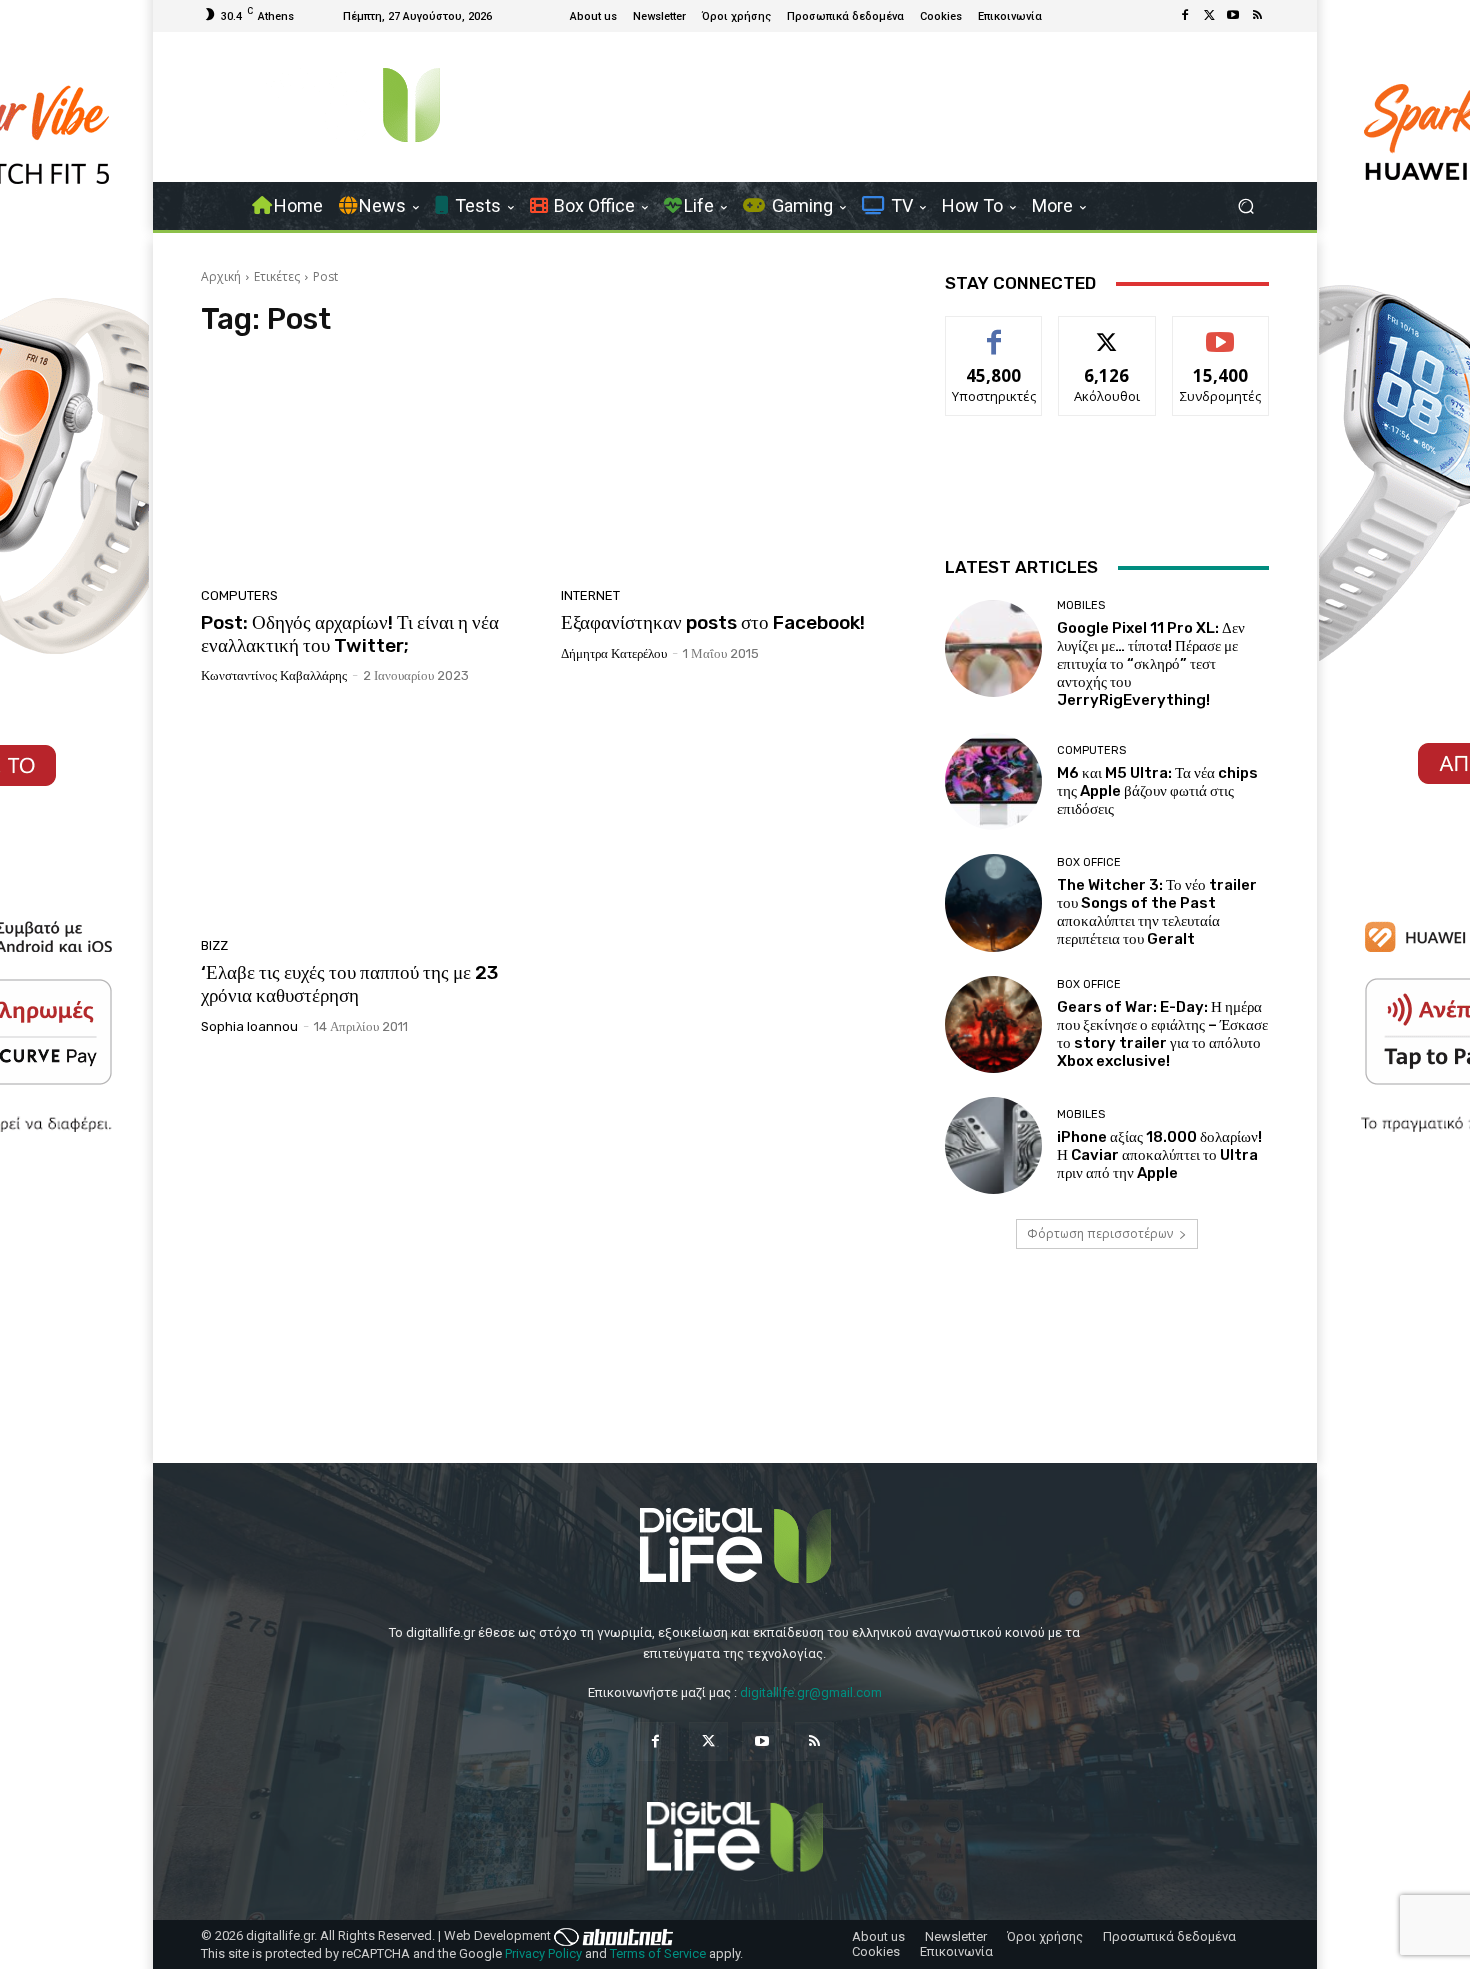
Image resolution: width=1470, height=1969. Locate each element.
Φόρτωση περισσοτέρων (1100, 1233)
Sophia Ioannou (249, 1026)
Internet (590, 595)
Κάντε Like (994, 331)
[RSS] (1257, 16)
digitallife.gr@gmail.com (811, 1692)
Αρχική (221, 276)
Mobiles (1081, 605)
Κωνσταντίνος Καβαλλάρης (274, 675)
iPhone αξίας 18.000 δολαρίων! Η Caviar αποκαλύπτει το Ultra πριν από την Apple (1159, 1155)
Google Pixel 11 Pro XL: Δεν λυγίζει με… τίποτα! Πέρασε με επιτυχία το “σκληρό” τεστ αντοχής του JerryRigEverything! (1151, 664)
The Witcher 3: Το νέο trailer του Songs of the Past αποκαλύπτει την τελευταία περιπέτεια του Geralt (1157, 912)
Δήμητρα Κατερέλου (614, 653)
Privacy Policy (543, 1953)
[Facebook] (1185, 16)
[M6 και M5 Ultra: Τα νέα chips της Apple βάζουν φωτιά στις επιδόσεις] (993, 781)
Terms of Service (658, 1953)
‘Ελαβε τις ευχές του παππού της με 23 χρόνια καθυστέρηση (349, 984)
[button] (1245, 206)
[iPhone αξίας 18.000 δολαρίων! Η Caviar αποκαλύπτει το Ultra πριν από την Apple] (993, 1145)
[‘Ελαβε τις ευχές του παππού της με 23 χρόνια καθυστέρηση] (369, 818)
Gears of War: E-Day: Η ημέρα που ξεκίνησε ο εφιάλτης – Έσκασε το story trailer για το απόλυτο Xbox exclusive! (1162, 1034)
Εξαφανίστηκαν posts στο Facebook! (713, 622)
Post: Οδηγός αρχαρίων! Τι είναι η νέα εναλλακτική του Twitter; (350, 634)
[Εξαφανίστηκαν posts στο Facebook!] (729, 468)
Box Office (1089, 862)
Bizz (214, 945)
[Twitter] (1209, 16)
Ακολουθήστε (1107, 331)
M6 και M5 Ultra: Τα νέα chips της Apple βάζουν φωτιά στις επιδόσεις (1157, 791)
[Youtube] (1233, 16)
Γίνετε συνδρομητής (1221, 339)
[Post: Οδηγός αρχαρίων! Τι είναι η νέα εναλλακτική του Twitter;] (369, 468)
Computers (239, 595)
